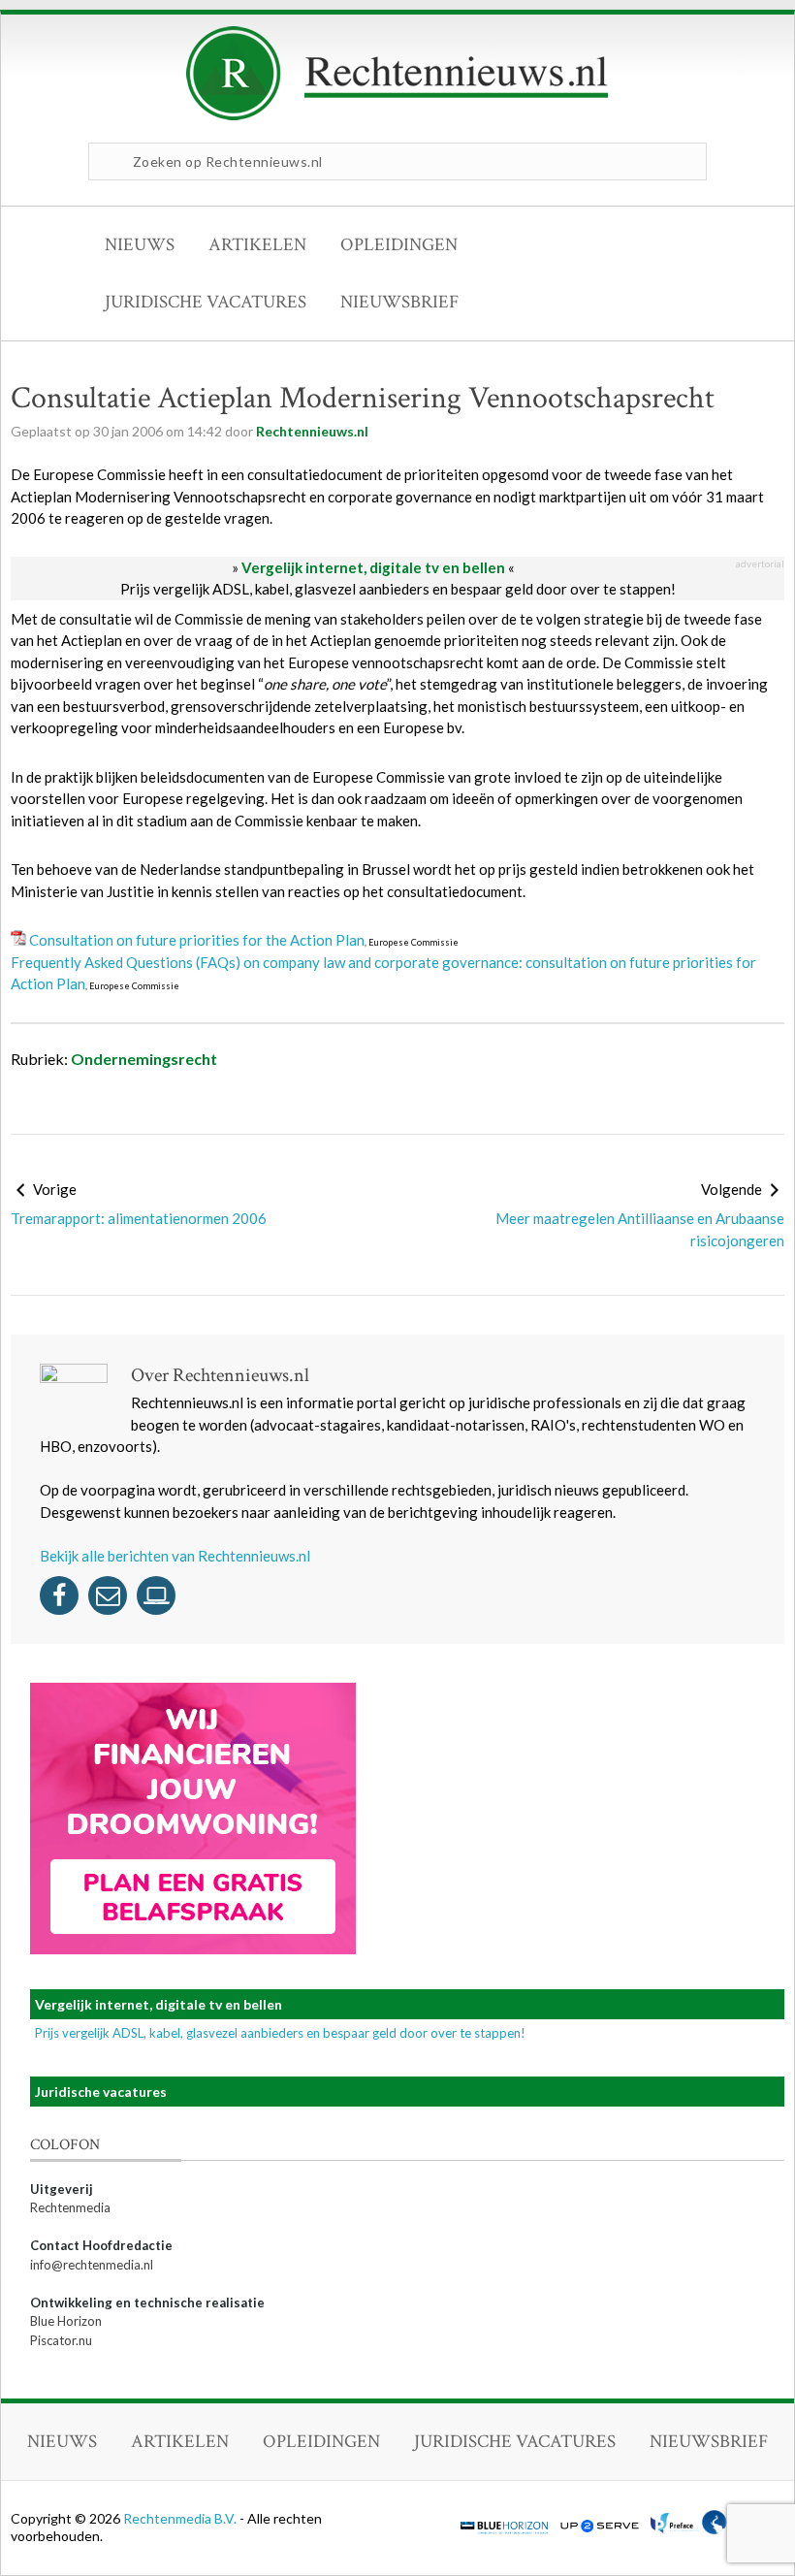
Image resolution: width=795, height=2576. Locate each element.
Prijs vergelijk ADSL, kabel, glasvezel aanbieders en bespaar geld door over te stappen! (398, 589)
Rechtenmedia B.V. (181, 2518)
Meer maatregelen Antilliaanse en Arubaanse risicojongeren (640, 1229)
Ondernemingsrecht (144, 1059)
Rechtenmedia (70, 2207)
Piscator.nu (61, 2340)
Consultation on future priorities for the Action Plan (197, 940)
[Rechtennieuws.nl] (397, 115)
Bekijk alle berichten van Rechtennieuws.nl (175, 1556)
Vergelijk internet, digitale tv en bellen (373, 567)
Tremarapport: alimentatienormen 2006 (139, 1218)
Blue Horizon (66, 2321)
